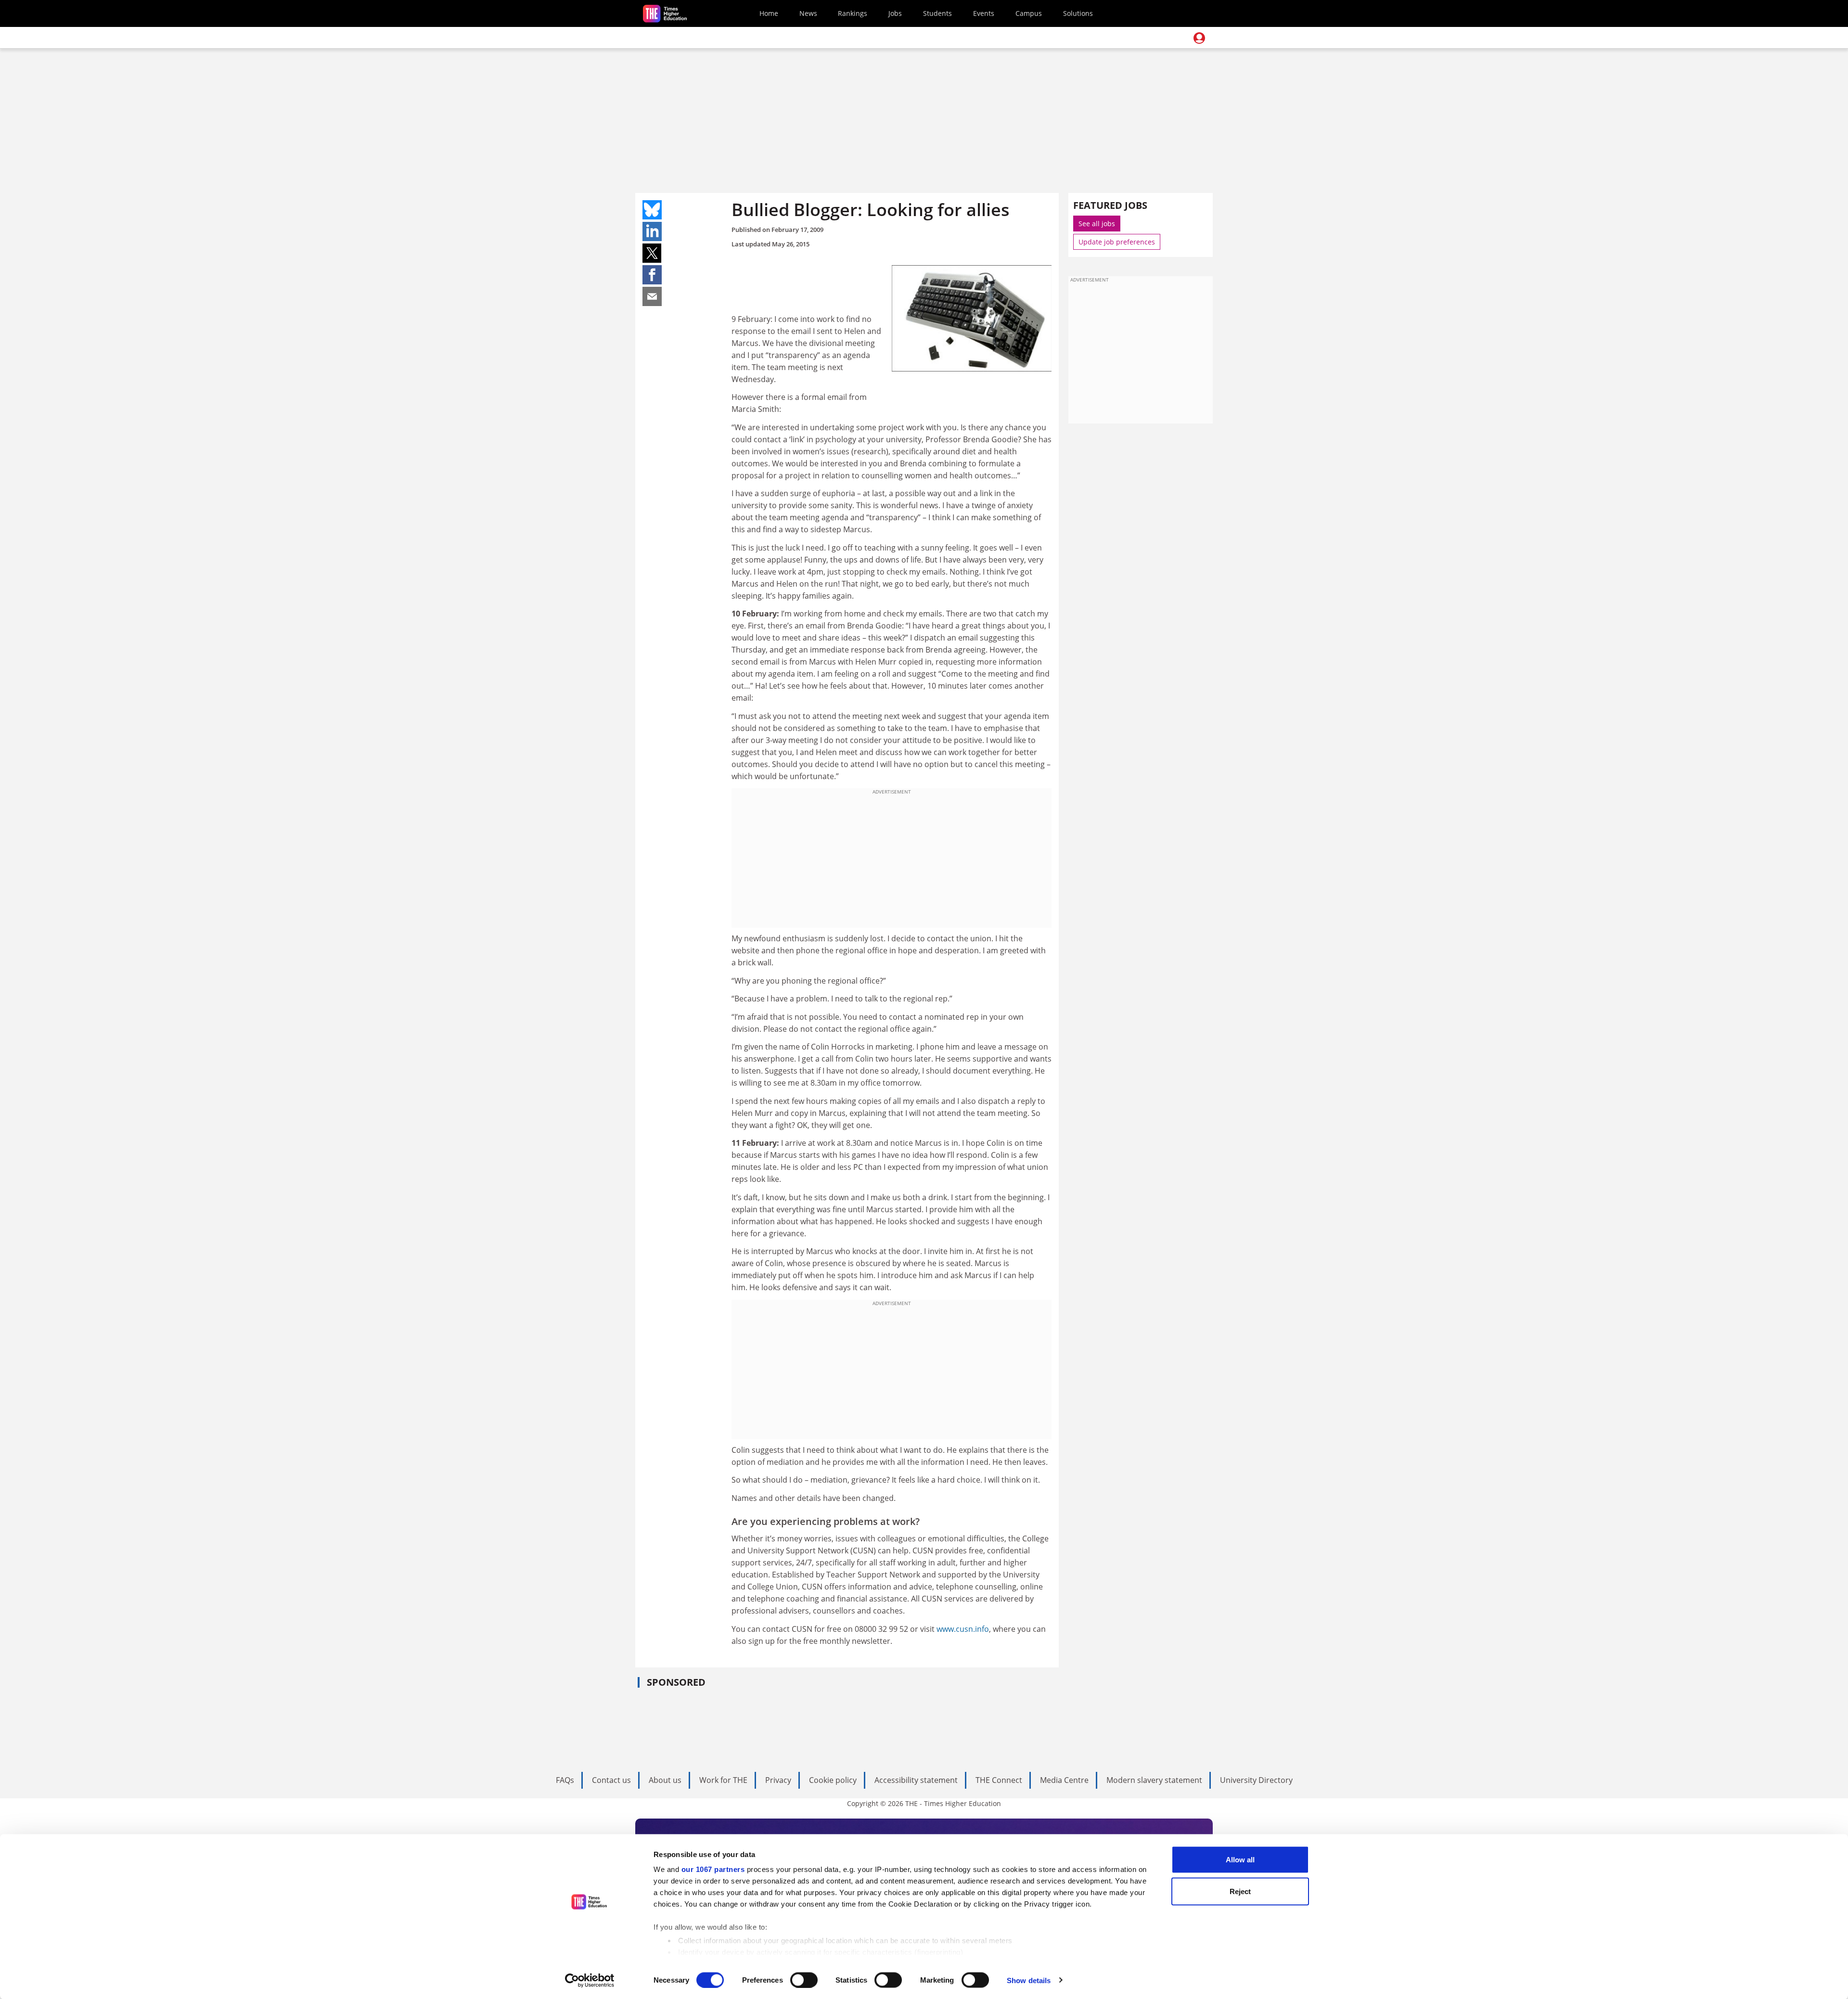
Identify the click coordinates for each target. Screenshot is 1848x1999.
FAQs (565, 1780)
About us (665, 1780)
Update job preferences (1117, 242)
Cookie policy (833, 1780)
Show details (1029, 1980)
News (808, 13)
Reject (1240, 1891)
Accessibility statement (916, 1780)
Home (769, 13)
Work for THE (723, 1780)
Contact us (611, 1780)
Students (937, 13)
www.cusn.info (963, 1629)
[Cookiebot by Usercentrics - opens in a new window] (590, 1980)
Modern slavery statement (1154, 1780)
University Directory (1256, 1780)
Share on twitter (652, 253)
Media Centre (1064, 1780)
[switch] (804, 1980)
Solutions (1078, 13)
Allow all (1240, 1860)
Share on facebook (652, 275)
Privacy (778, 1780)
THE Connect (999, 1780)
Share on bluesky (652, 210)
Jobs (895, 13)
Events (984, 13)
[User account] (1199, 38)
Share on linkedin (652, 231)
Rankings (853, 13)
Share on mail (652, 296)
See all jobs (1097, 224)
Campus (1029, 13)
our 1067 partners (713, 1869)
